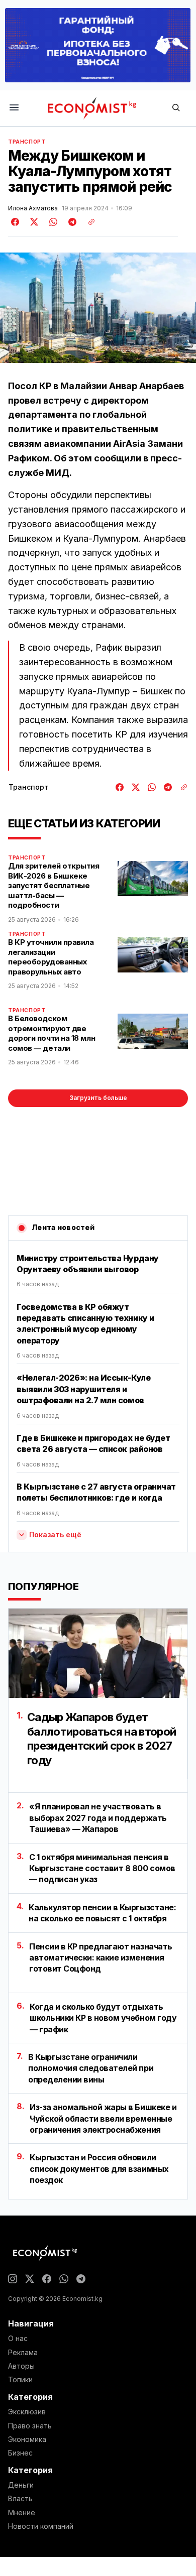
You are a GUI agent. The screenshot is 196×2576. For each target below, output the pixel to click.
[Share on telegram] (71, 222)
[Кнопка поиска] (176, 108)
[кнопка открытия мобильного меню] (14, 108)
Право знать (30, 2426)
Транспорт (27, 142)
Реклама (23, 2353)
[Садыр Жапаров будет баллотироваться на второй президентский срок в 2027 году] (98, 1653)
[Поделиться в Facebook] (16, 222)
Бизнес (20, 2453)
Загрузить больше (98, 1098)
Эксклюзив (27, 2412)
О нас (18, 2339)
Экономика (27, 2439)
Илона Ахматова (33, 208)
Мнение (22, 2513)
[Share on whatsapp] (52, 222)
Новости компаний (41, 2526)
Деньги (21, 2485)
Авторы (21, 2366)
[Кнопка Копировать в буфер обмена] (88, 222)
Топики (20, 2380)
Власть (20, 2499)
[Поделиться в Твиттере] (33, 222)
